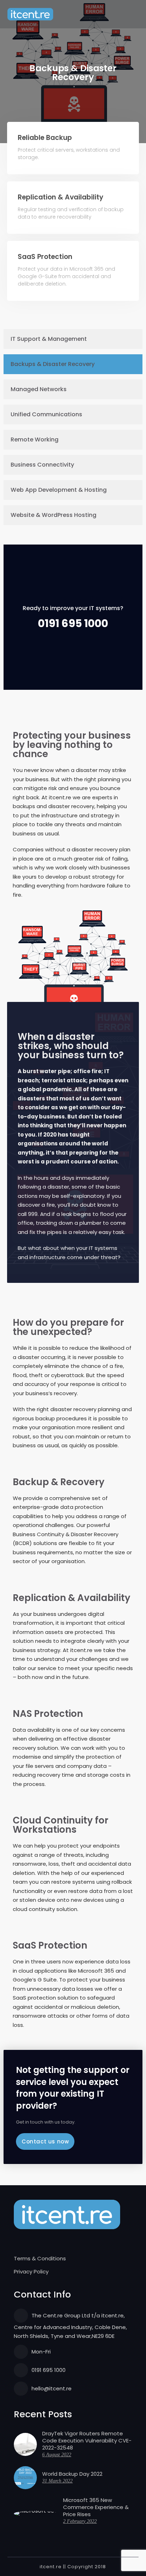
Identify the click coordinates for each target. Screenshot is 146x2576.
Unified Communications (46, 414)
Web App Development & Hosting (59, 490)
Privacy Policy (31, 2271)
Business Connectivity (42, 465)
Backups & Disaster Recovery (53, 364)
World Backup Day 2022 (72, 2474)
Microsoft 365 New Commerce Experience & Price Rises (96, 2507)
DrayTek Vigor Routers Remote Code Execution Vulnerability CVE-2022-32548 (87, 2441)
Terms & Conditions (40, 2258)
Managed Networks (39, 389)
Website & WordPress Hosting (54, 515)
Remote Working (35, 439)
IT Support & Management (49, 339)
